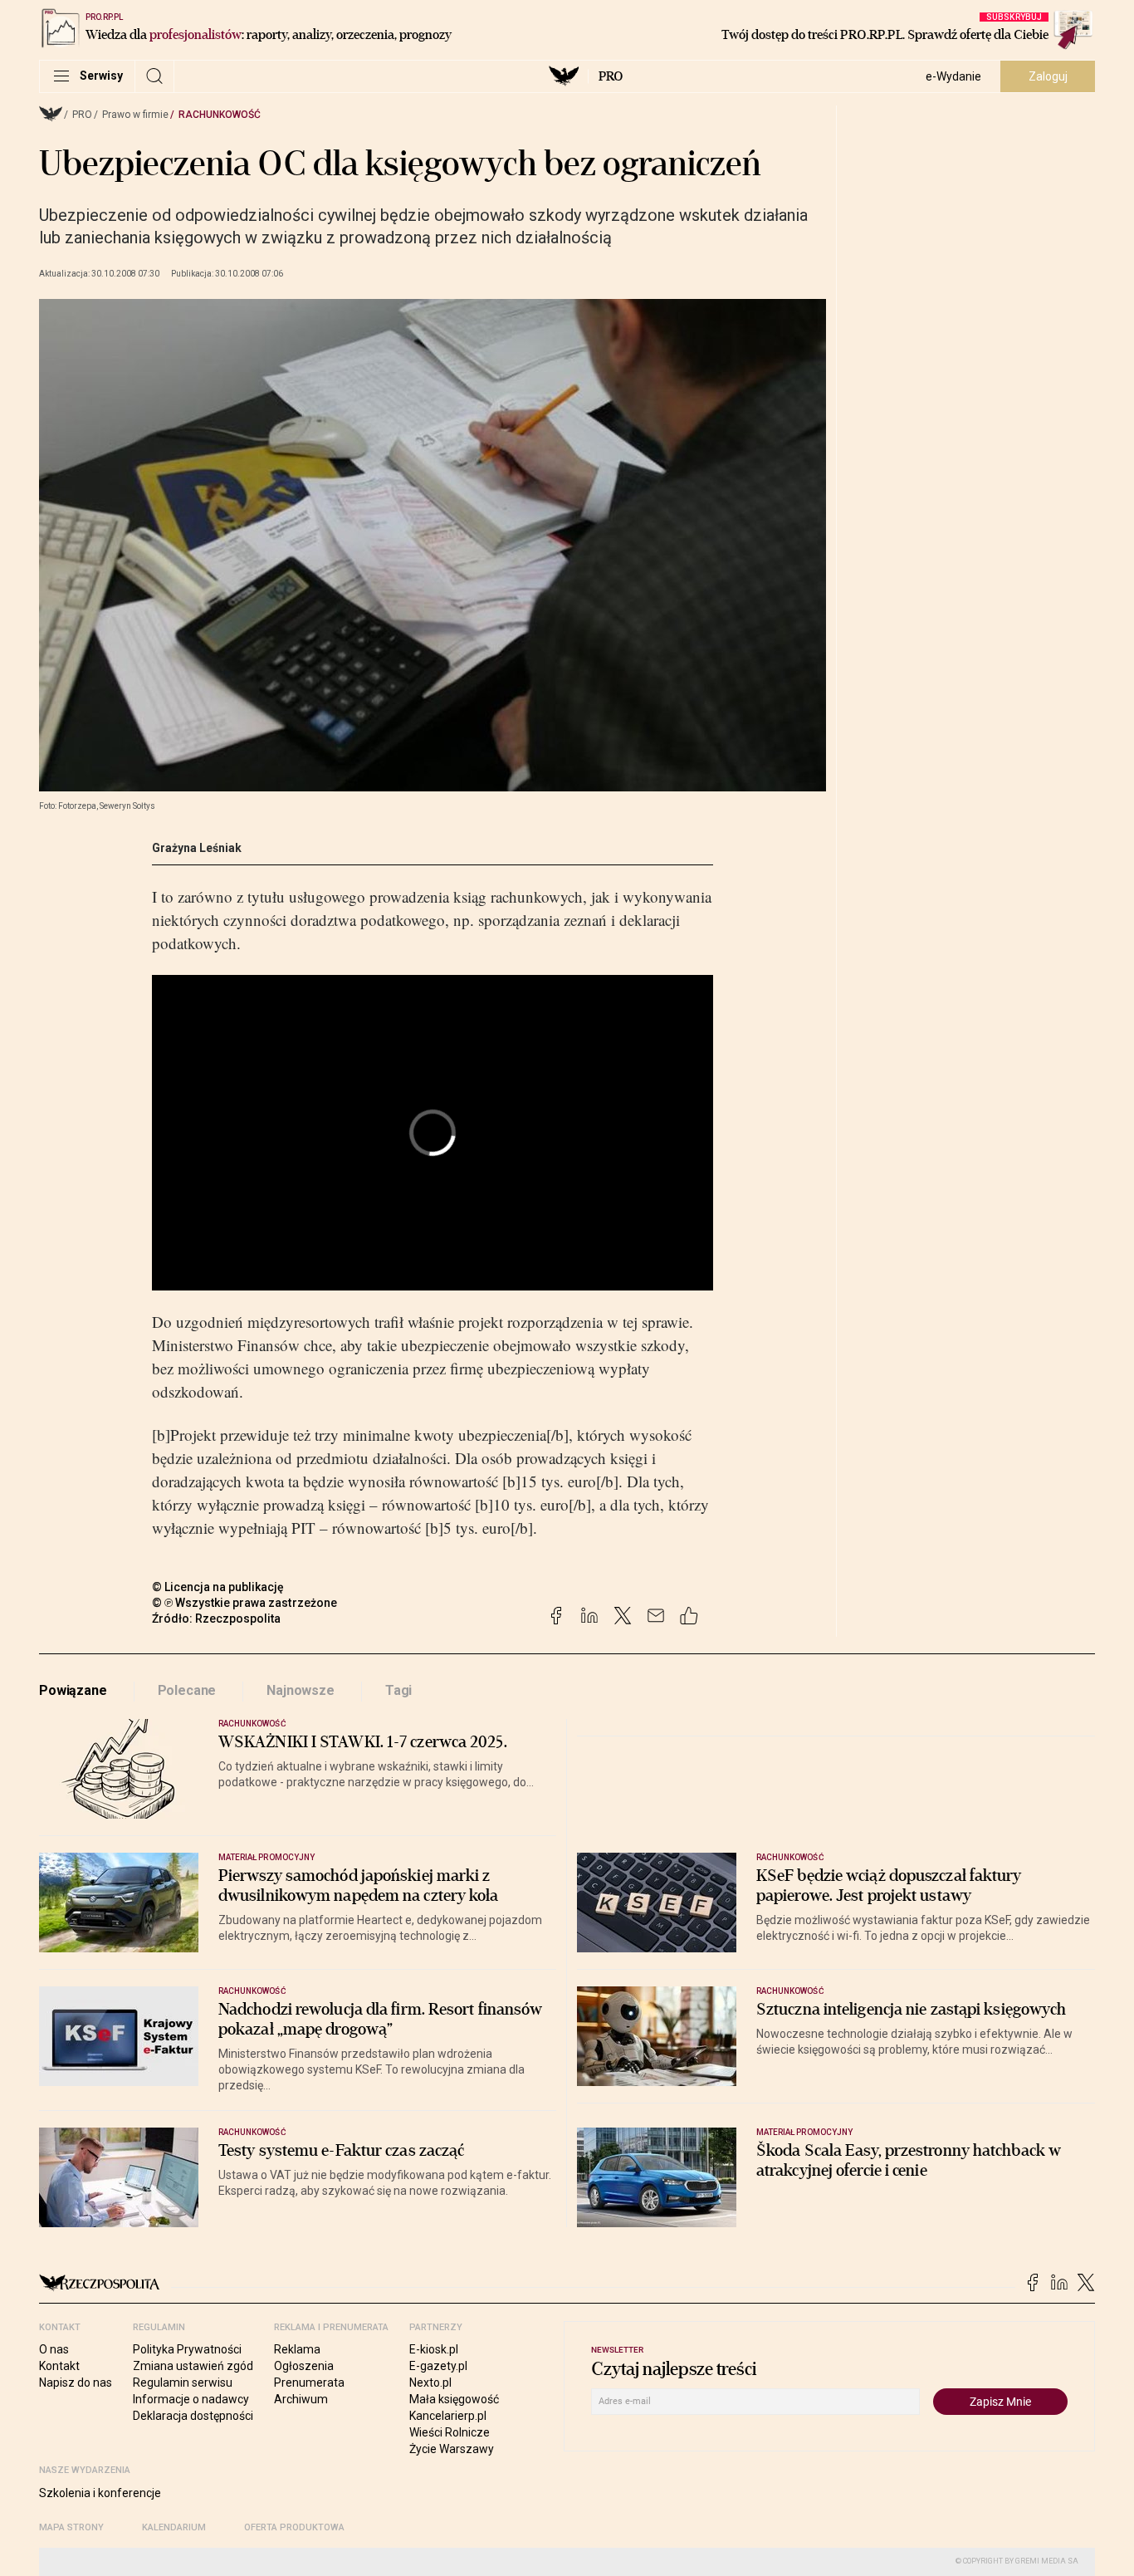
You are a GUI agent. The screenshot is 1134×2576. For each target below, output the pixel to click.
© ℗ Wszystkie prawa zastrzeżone (244, 1603)
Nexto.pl (430, 2383)
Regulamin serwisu (183, 2383)
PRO (611, 76)
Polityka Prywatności (187, 2349)
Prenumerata (309, 2383)
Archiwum (301, 2399)
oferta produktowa (294, 2527)
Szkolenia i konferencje (100, 2493)
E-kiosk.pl (434, 2349)
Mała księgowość (454, 2399)
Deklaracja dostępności (193, 2416)
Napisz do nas (76, 2383)
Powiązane (73, 1690)
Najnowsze (301, 1690)
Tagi (398, 1690)
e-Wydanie (953, 76)
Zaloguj (1048, 76)
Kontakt (59, 2366)
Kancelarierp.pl (448, 2416)
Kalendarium (174, 2527)
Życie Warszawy (452, 2449)
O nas (54, 2349)
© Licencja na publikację (218, 1587)
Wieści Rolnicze (450, 2432)
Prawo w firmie (135, 115)
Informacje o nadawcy (191, 2399)
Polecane (187, 1690)
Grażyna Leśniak (197, 848)
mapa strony (71, 2527)
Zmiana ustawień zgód (193, 2366)
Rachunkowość (220, 115)
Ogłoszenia (304, 2366)
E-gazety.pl (438, 2366)
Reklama (297, 2349)
